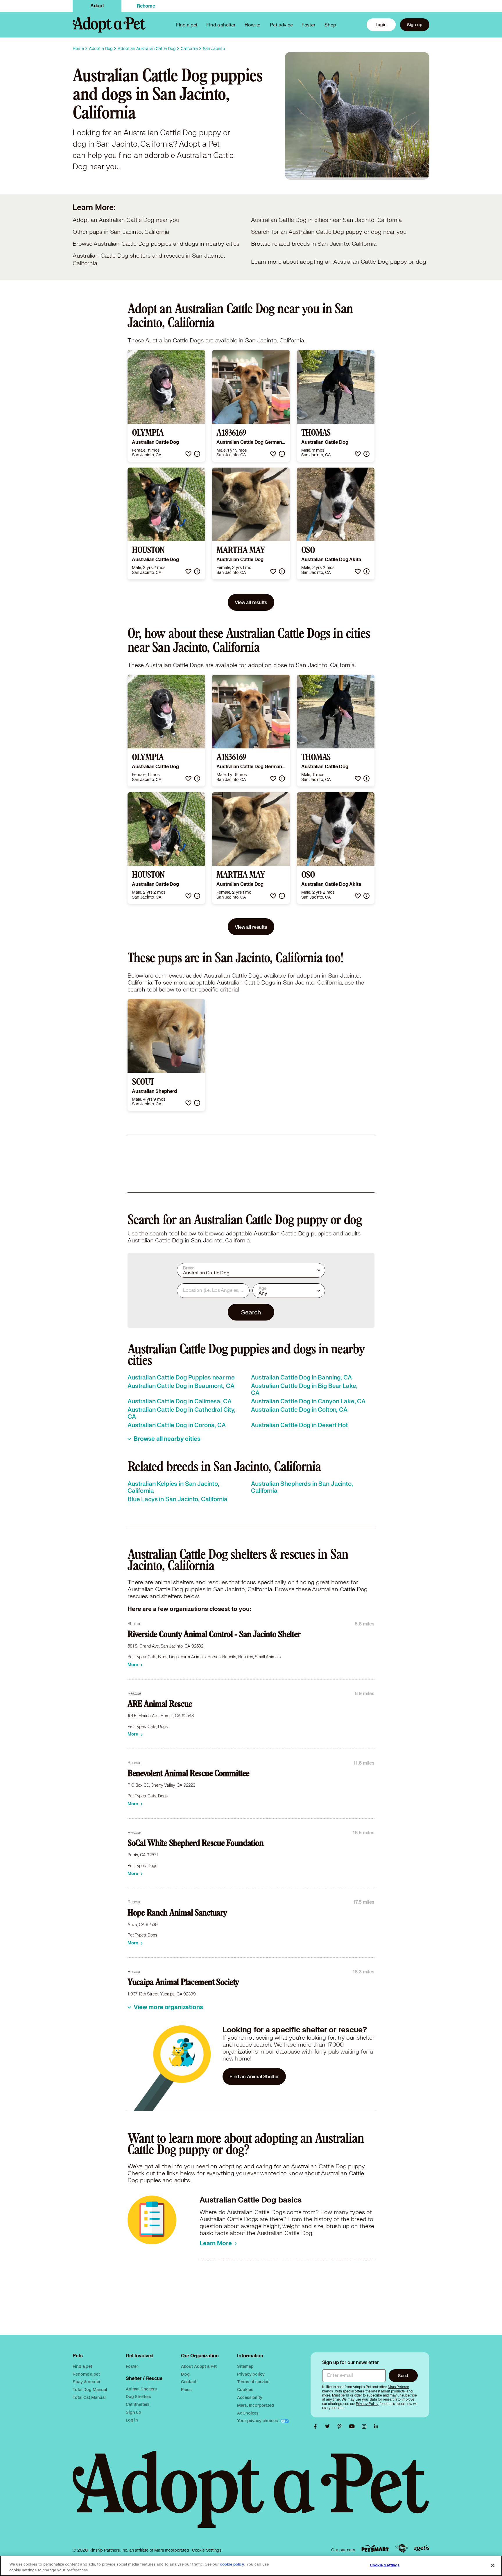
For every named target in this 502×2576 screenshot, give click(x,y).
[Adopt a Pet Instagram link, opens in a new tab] (365, 2426)
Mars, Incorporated (255, 2405)
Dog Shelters (138, 2396)
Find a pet (82, 2366)
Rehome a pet (86, 2374)
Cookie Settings (207, 2550)
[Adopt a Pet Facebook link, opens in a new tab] (317, 2426)
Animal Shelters (141, 2389)
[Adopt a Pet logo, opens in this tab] (251, 2495)
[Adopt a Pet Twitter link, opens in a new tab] (329, 2426)
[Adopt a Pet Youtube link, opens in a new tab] (353, 2426)
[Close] (493, 2565)
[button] (188, 454)
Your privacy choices (258, 2420)
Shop (330, 25)
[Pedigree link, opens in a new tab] (401, 2548)
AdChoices (248, 2413)
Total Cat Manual (89, 2397)
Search (251, 1312)
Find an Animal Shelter (254, 2076)
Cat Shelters (138, 2404)
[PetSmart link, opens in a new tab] (375, 2548)
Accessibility (250, 2397)
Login (381, 25)
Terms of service (253, 2382)
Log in (132, 2420)
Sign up (415, 25)
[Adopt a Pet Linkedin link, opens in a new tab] (376, 2426)
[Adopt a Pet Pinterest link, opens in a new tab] (341, 2426)
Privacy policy (251, 2374)
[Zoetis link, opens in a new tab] (422, 2548)
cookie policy (232, 2564)
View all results (251, 602)
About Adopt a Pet (199, 2366)
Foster (309, 25)
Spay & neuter (86, 2382)
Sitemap (245, 2366)
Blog (185, 2374)
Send (403, 2375)
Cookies (245, 2389)
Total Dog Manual (90, 2389)
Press (186, 2389)
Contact (189, 2382)
